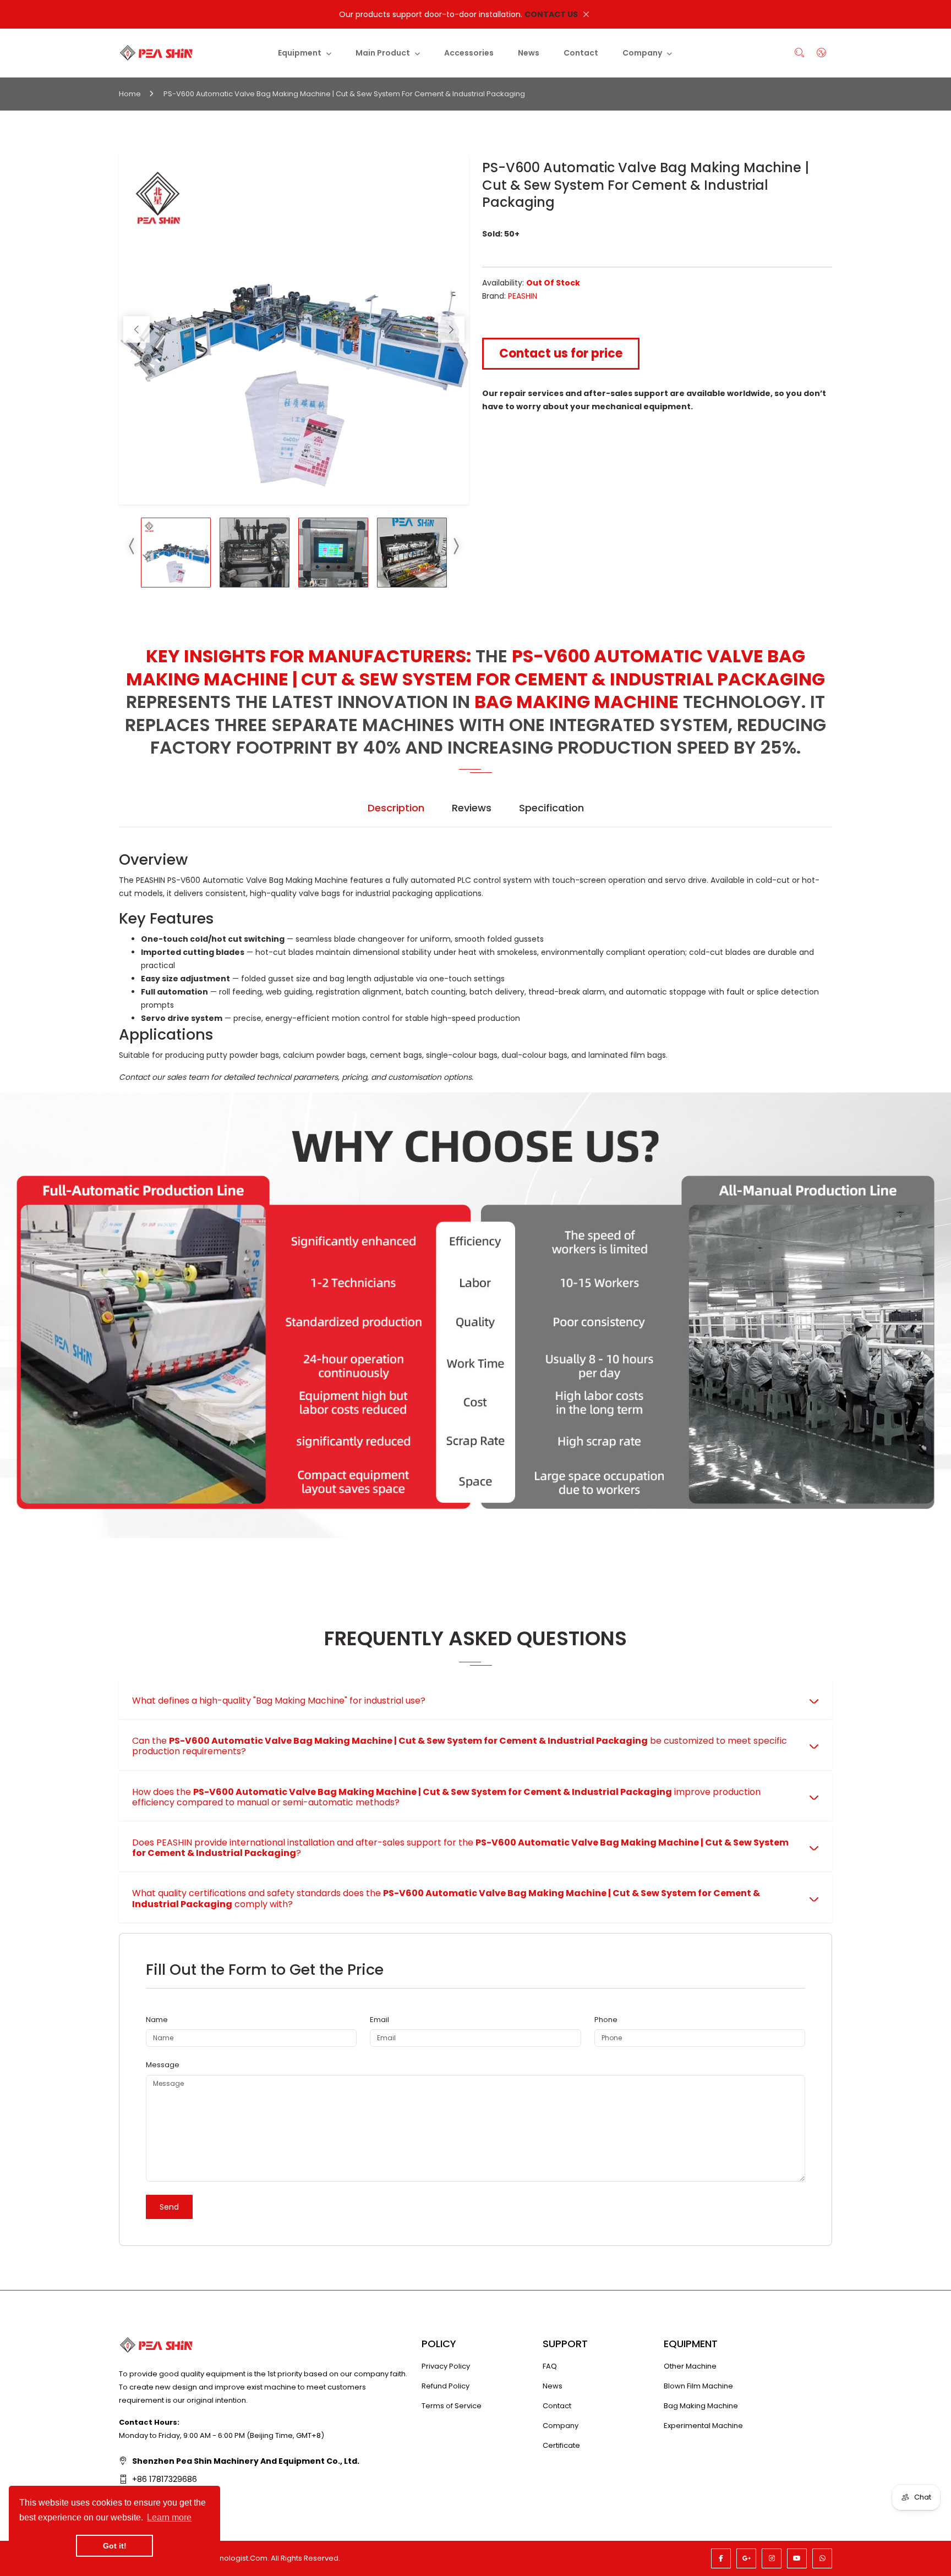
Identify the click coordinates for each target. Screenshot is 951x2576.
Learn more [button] (169, 2517)
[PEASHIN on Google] (746, 2558)
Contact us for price (561, 353)
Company (561, 2426)
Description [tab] (396, 808)
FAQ (550, 2366)
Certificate (561, 2445)
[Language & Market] (821, 53)
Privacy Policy (446, 2366)
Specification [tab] (551, 808)
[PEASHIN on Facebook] (721, 2558)
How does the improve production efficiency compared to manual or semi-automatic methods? (446, 1797)
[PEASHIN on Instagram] (772, 2558)
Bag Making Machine (701, 2406)
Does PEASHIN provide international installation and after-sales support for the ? (460, 1848)
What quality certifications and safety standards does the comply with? (446, 1898)
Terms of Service (452, 2406)
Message (163, 2065)
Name (157, 2020)
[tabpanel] (475, 967)
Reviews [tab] (472, 808)
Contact (557, 2406)
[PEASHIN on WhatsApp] (822, 2558)
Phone (606, 2020)
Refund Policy (446, 2386)
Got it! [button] (115, 2546)
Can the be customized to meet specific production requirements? (460, 1746)
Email (379, 2020)
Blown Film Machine (698, 2386)
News (553, 2386)
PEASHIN (523, 296)
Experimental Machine (703, 2426)
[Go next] (451, 329)
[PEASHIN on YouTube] (797, 2558)
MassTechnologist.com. (226, 2558)
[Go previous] (136, 329)
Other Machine (690, 2366)
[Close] (586, 14)
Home (130, 94)
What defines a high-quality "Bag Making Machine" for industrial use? (279, 1701)
